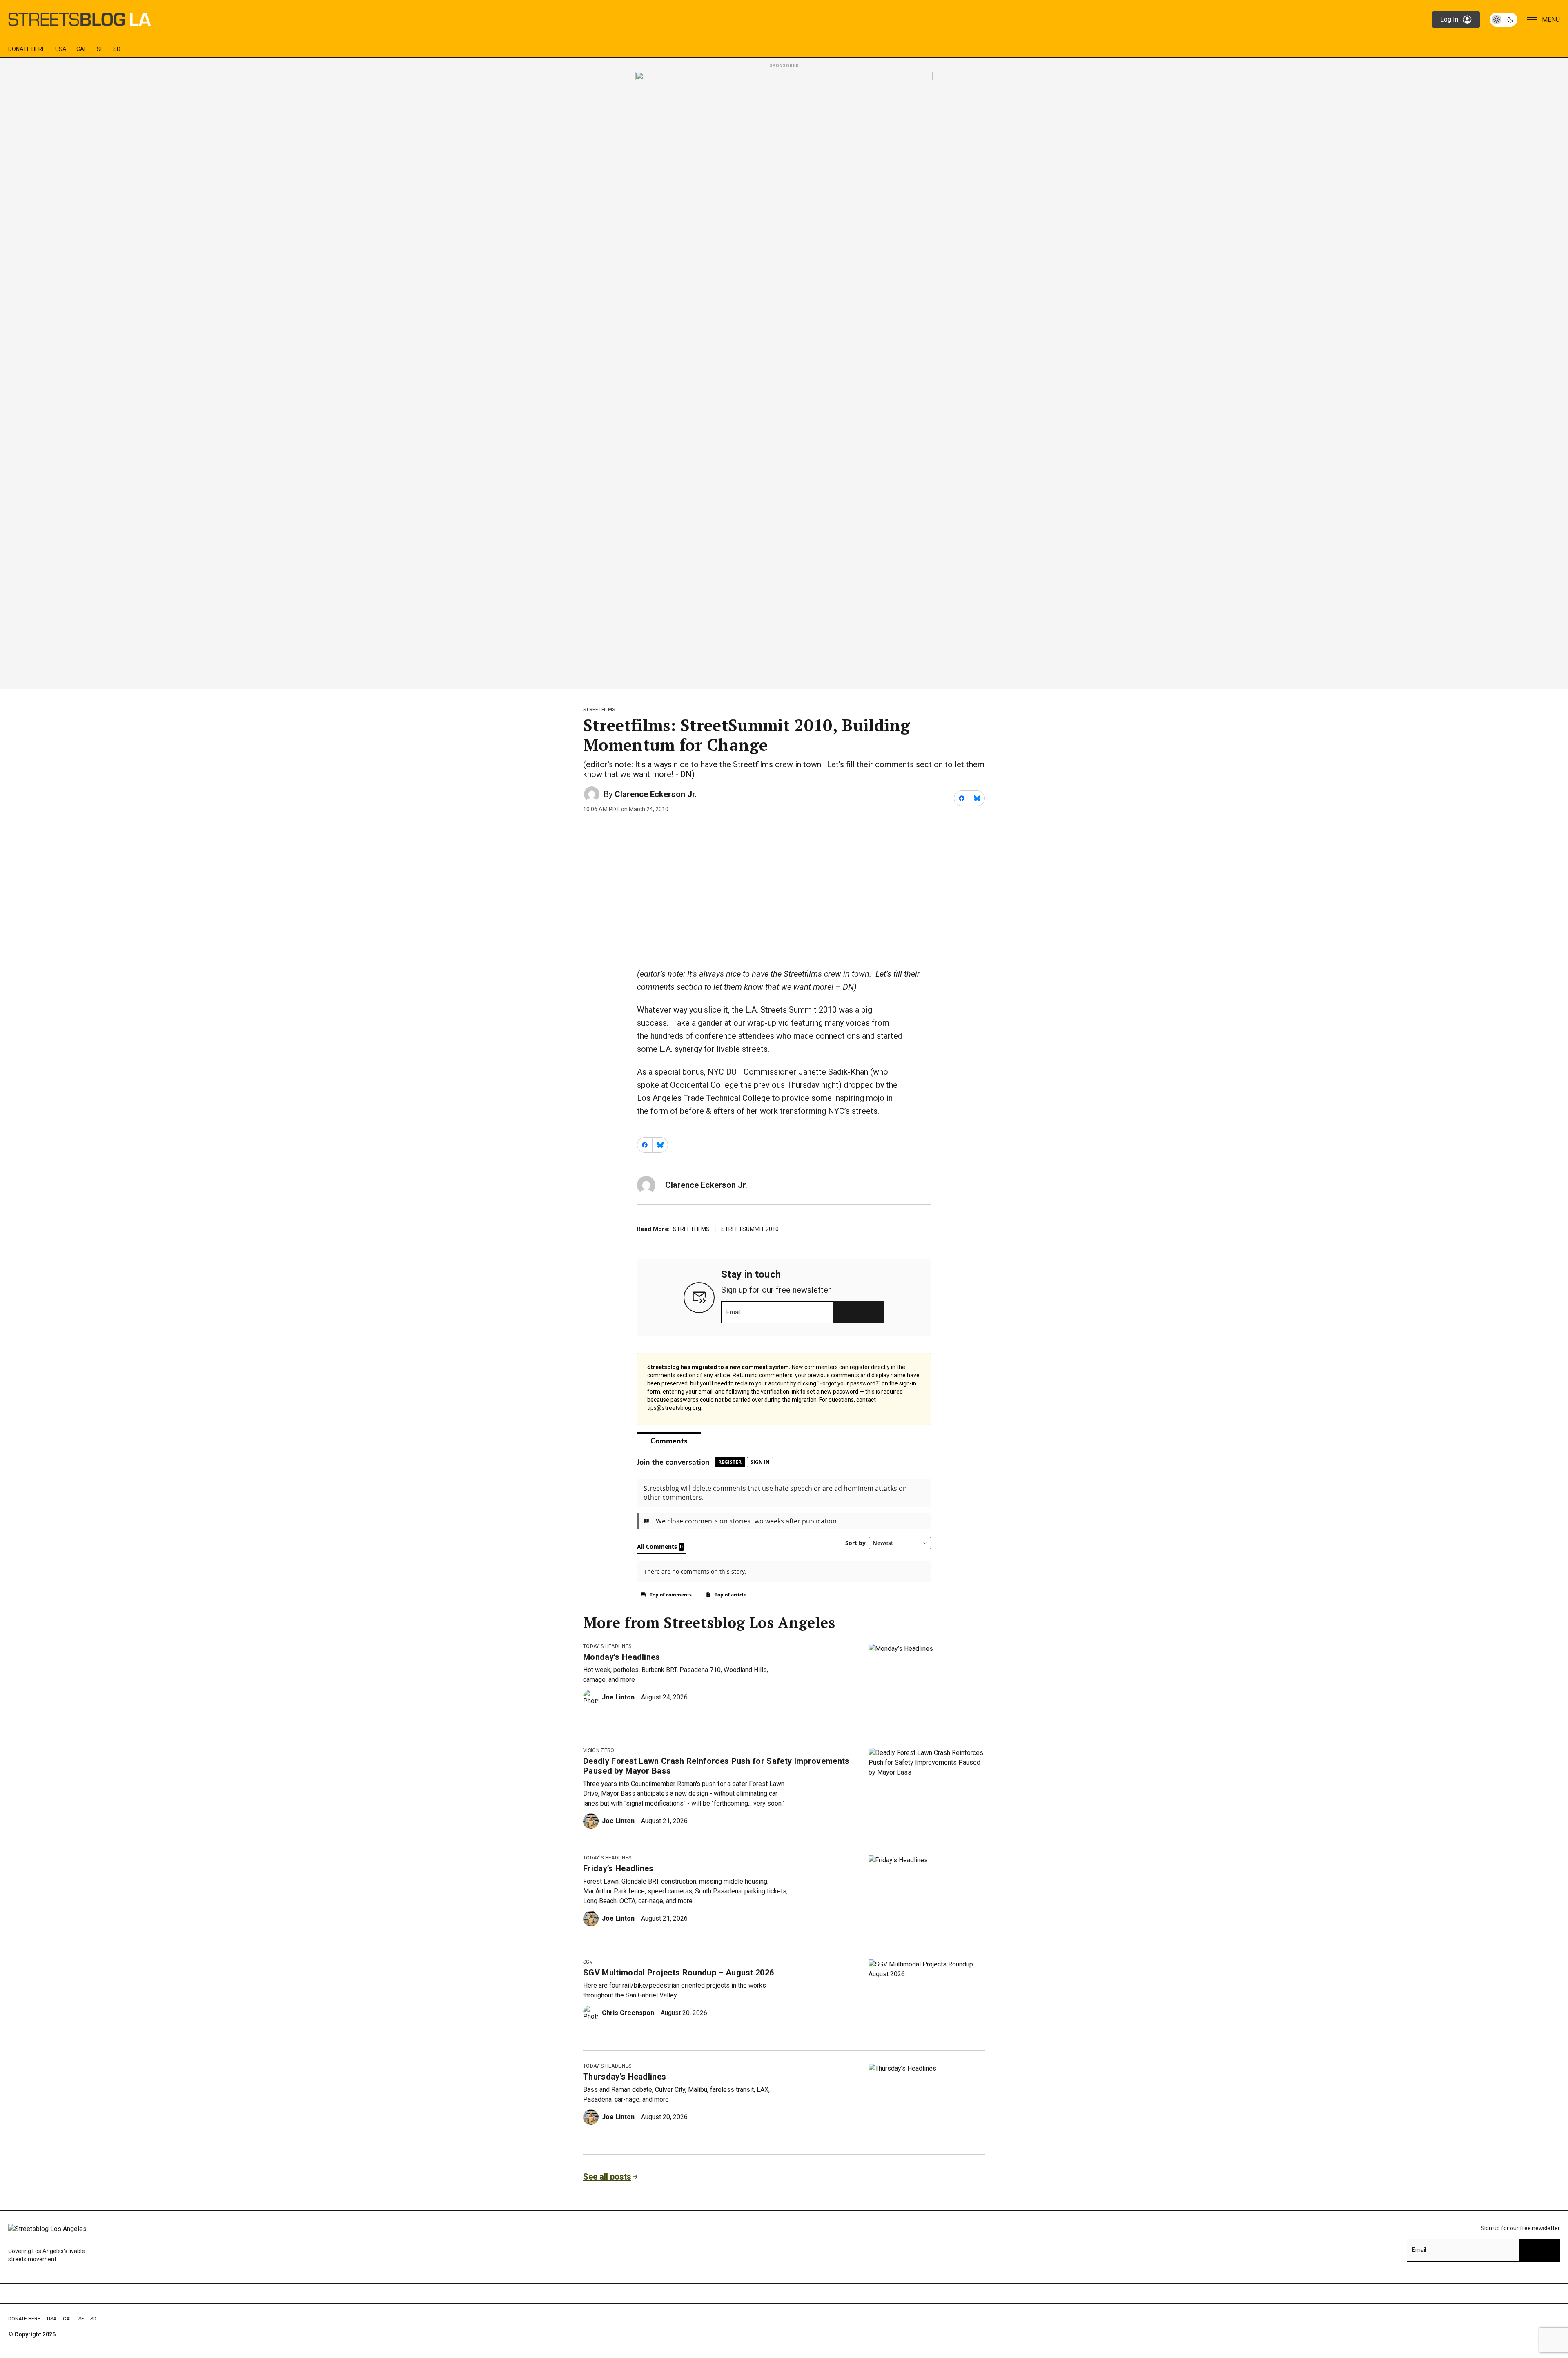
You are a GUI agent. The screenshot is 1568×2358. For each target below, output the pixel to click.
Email (734, 1312)
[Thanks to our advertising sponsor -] (784, 378)
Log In (1449, 19)
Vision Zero (599, 1750)
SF (100, 49)
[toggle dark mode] (1503, 20)
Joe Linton (618, 1697)
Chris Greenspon (628, 2013)
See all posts (607, 2177)
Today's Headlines (607, 1646)
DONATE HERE (27, 49)
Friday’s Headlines (618, 1868)
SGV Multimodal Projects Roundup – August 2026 (678, 1973)
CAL (82, 49)
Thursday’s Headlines (625, 2077)
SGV (588, 1962)
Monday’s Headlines (622, 1657)
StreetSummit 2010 (750, 1229)
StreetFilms (599, 710)
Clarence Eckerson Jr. (656, 794)
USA (61, 49)
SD (117, 49)
